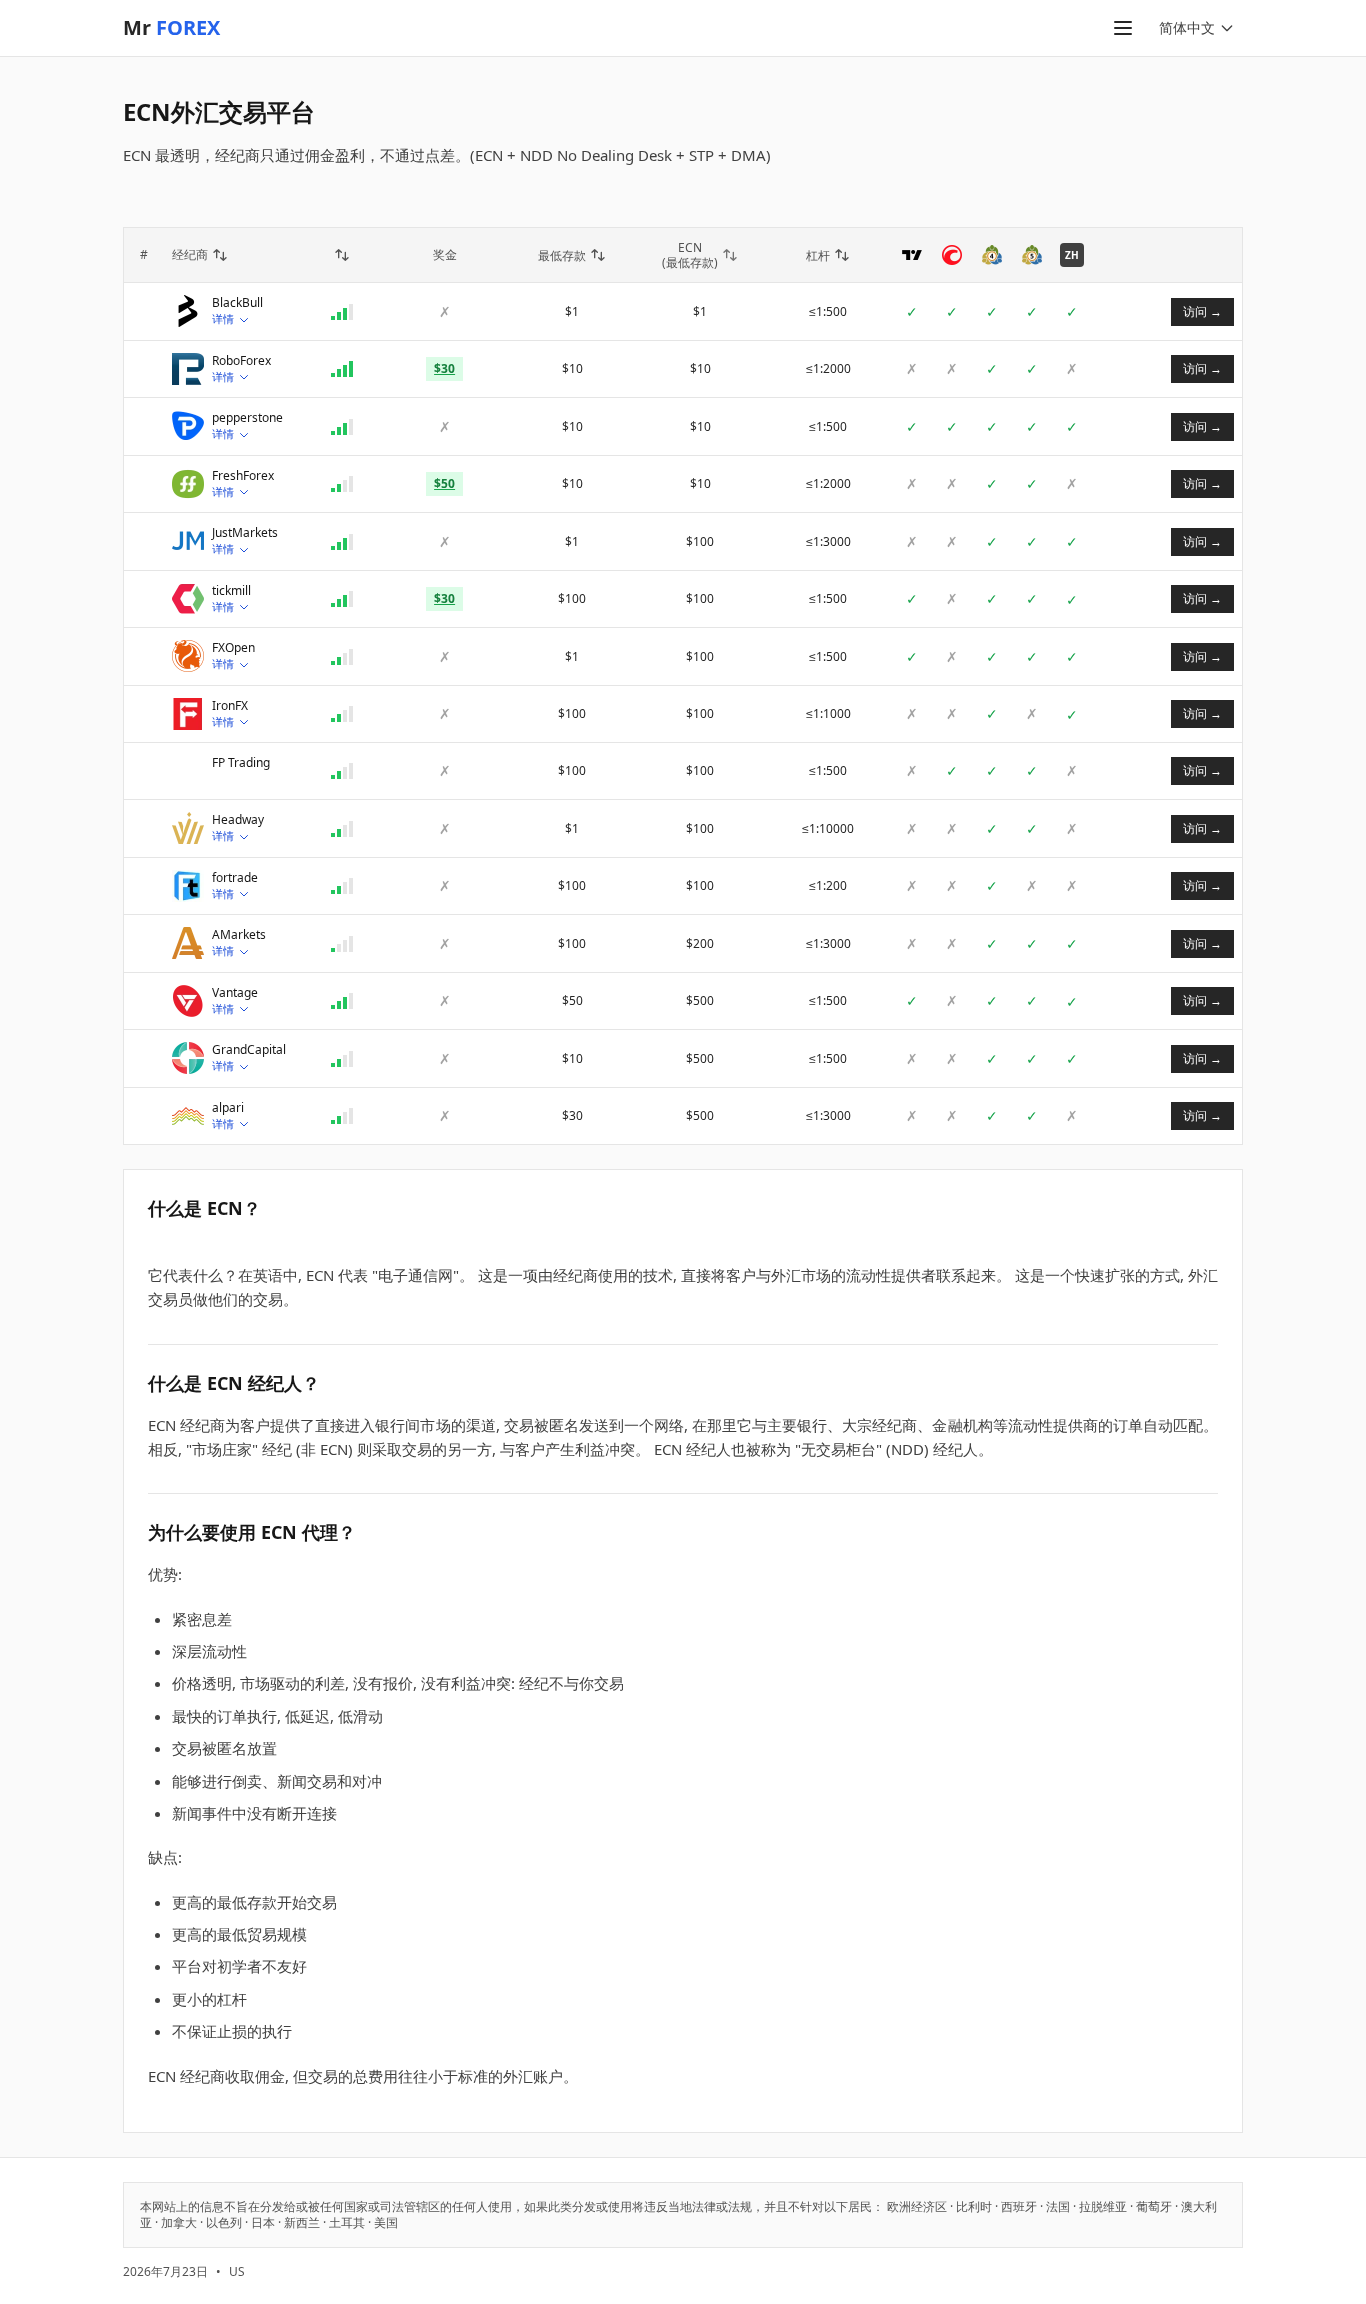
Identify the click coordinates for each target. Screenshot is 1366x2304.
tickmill (231, 591)
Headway (238, 820)
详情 (223, 318)
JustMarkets (245, 533)
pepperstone (247, 418)
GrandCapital (249, 1050)
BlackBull (237, 303)
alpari (228, 1108)
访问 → (1202, 311)
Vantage (235, 993)
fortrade (235, 878)
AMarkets (239, 935)
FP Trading (241, 763)
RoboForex (241, 361)
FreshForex (243, 476)
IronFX (230, 706)
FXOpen (233, 648)
